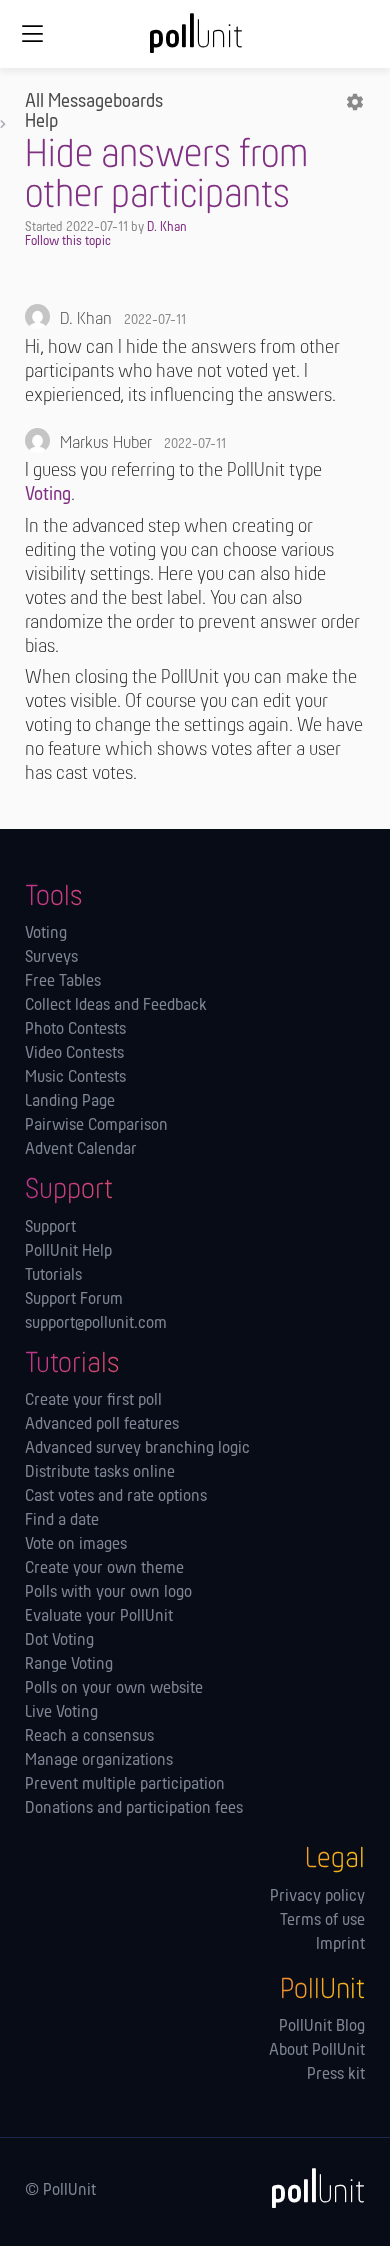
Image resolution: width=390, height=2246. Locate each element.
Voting (48, 495)
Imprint (340, 1945)
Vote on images (76, 1545)
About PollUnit (317, 2051)
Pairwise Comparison (96, 1126)
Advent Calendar (81, 1150)
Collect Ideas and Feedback (116, 1006)
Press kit (336, 2075)
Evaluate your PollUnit (99, 1617)
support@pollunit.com (96, 1324)
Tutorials (53, 1276)
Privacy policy (317, 1897)
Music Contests (75, 1078)
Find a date (62, 1521)
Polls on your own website (114, 1689)
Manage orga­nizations (99, 1761)
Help (41, 122)
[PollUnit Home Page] (195, 40)
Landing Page (70, 1102)
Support (50, 1228)
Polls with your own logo (108, 1593)
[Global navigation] (32, 34)
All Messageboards (94, 102)
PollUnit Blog (322, 2027)
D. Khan (167, 227)
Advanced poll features (102, 1425)
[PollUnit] (309, 2188)
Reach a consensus (89, 1737)
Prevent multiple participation (125, 1785)
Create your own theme (104, 1569)
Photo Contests (75, 1030)
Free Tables (63, 982)
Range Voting (69, 1665)
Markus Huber (106, 444)
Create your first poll (93, 1401)
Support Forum (74, 1300)
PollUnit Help (68, 1252)
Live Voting (61, 1713)
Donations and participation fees (134, 1809)
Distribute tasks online (100, 1473)
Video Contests (74, 1054)
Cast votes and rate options (116, 1497)
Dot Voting (59, 1641)
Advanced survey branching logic (137, 1449)
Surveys (51, 958)
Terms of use (322, 1921)
